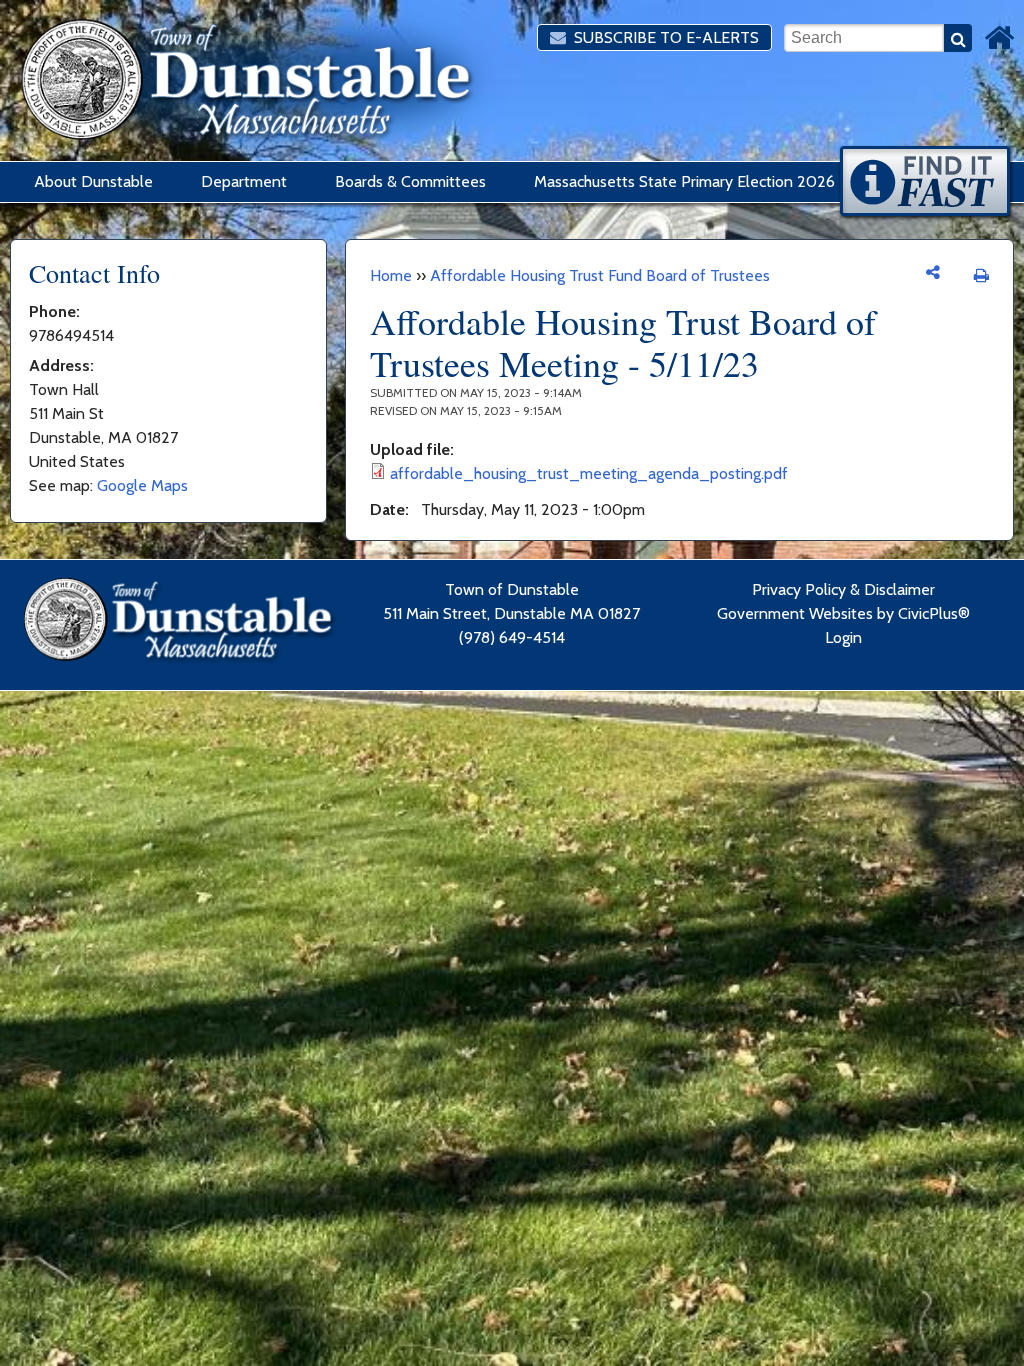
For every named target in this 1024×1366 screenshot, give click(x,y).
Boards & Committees (410, 181)
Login (843, 637)
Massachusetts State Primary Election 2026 (684, 181)
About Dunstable (93, 181)
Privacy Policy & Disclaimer (843, 589)
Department (244, 181)
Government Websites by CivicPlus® (843, 613)
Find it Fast (926, 183)
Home (391, 275)
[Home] (999, 39)
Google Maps (142, 485)
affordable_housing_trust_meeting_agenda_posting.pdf (589, 473)
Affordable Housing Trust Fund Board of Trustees (600, 275)
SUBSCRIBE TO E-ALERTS (664, 37)
